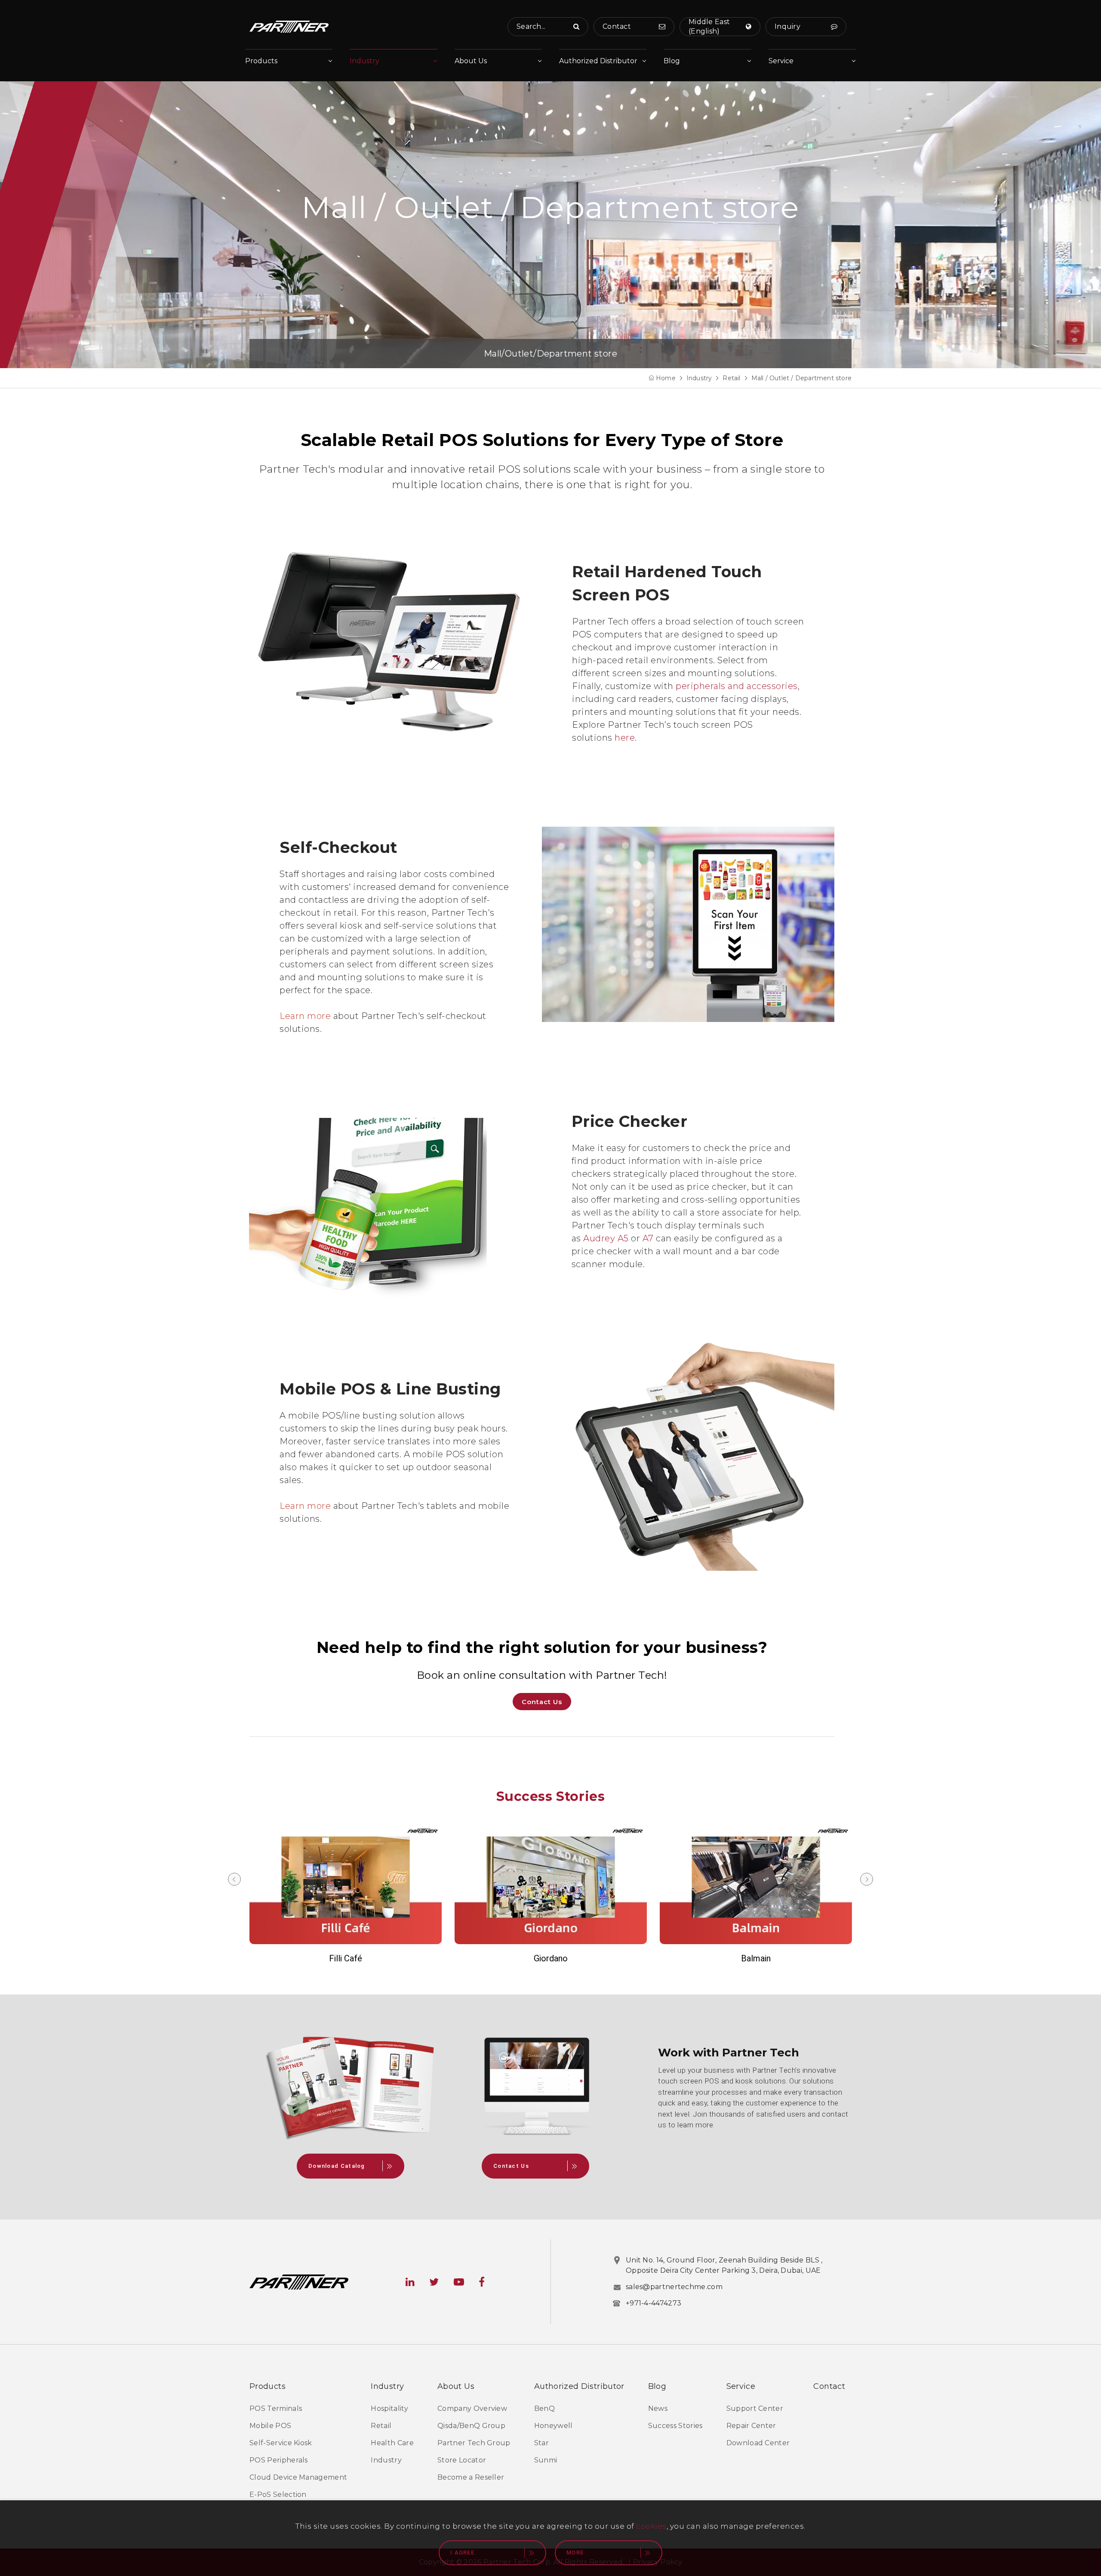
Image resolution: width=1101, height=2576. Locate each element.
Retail (731, 378)
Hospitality (389, 2408)
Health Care (392, 2443)
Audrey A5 (605, 1238)
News (658, 2408)
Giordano (551, 1958)
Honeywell (554, 2426)
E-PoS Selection (278, 2494)
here (625, 738)
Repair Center (751, 2426)
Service (781, 61)
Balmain (756, 1958)
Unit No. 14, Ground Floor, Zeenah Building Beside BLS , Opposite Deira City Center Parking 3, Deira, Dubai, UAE (724, 2265)
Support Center (755, 2408)
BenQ (544, 2408)
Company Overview (472, 2408)
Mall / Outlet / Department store (801, 378)
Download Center (758, 2443)
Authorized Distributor (598, 61)
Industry (364, 61)
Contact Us (542, 1702)
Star (541, 2443)
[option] (346, 1894)
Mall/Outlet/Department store (550, 354)
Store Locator (462, 2460)
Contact (829, 2386)
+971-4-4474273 (654, 2303)
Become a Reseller (471, 2477)
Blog (672, 61)
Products (261, 61)
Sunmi (546, 2460)
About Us (471, 61)
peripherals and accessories (737, 686)
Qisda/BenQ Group (471, 2426)
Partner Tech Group (474, 2443)
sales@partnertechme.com (674, 2287)
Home (666, 378)
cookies (651, 2526)
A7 (649, 1238)
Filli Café (346, 1958)
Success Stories (675, 2426)
